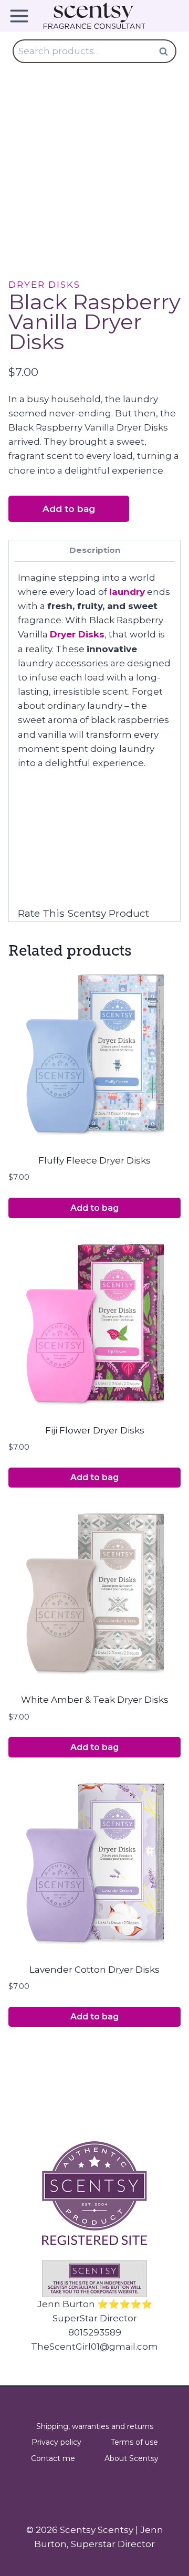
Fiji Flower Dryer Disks (95, 1430)
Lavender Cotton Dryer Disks (94, 1970)
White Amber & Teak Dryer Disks (95, 1700)
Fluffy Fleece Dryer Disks (94, 1160)
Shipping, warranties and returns (95, 2426)
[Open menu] (23, 16)
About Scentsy (132, 2458)
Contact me (53, 2458)
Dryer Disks (44, 285)
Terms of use (134, 2442)
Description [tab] (95, 550)
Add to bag (69, 509)
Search (166, 51)
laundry (127, 592)
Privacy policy (56, 2442)
